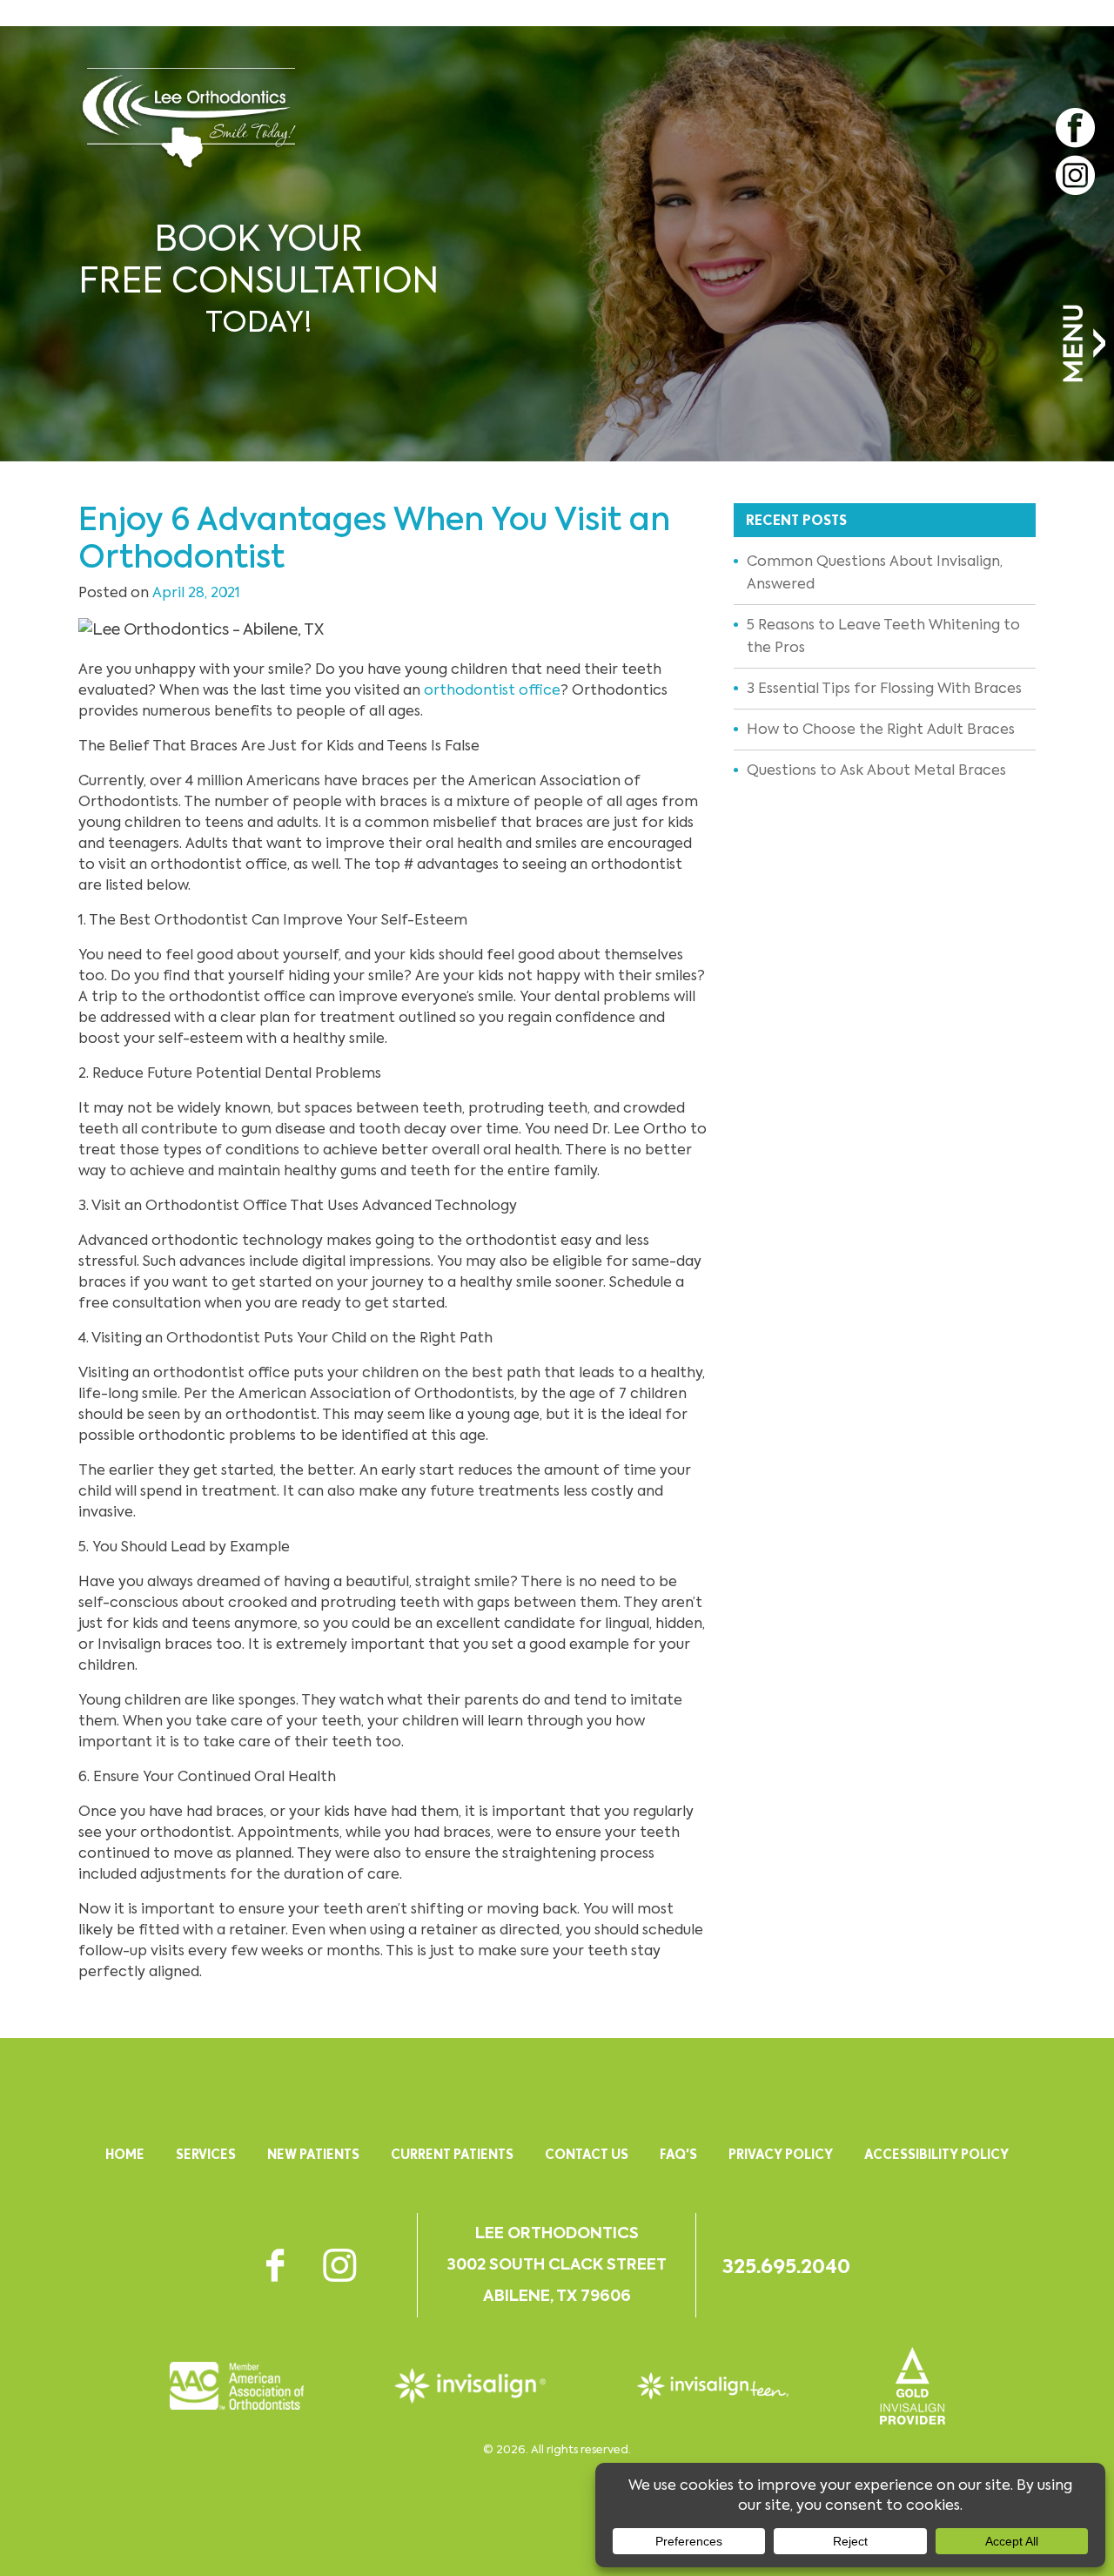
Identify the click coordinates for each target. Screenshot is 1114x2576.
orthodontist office (492, 690)
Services (206, 2154)
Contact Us (587, 2154)
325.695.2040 (786, 2266)
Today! (258, 279)
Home (125, 2154)
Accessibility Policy (936, 2154)
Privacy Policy (781, 2154)
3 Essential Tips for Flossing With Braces (884, 688)
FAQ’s (678, 2154)
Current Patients (452, 2154)
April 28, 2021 (196, 592)
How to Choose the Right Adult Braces (881, 729)
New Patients (313, 2154)
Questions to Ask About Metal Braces (876, 770)
